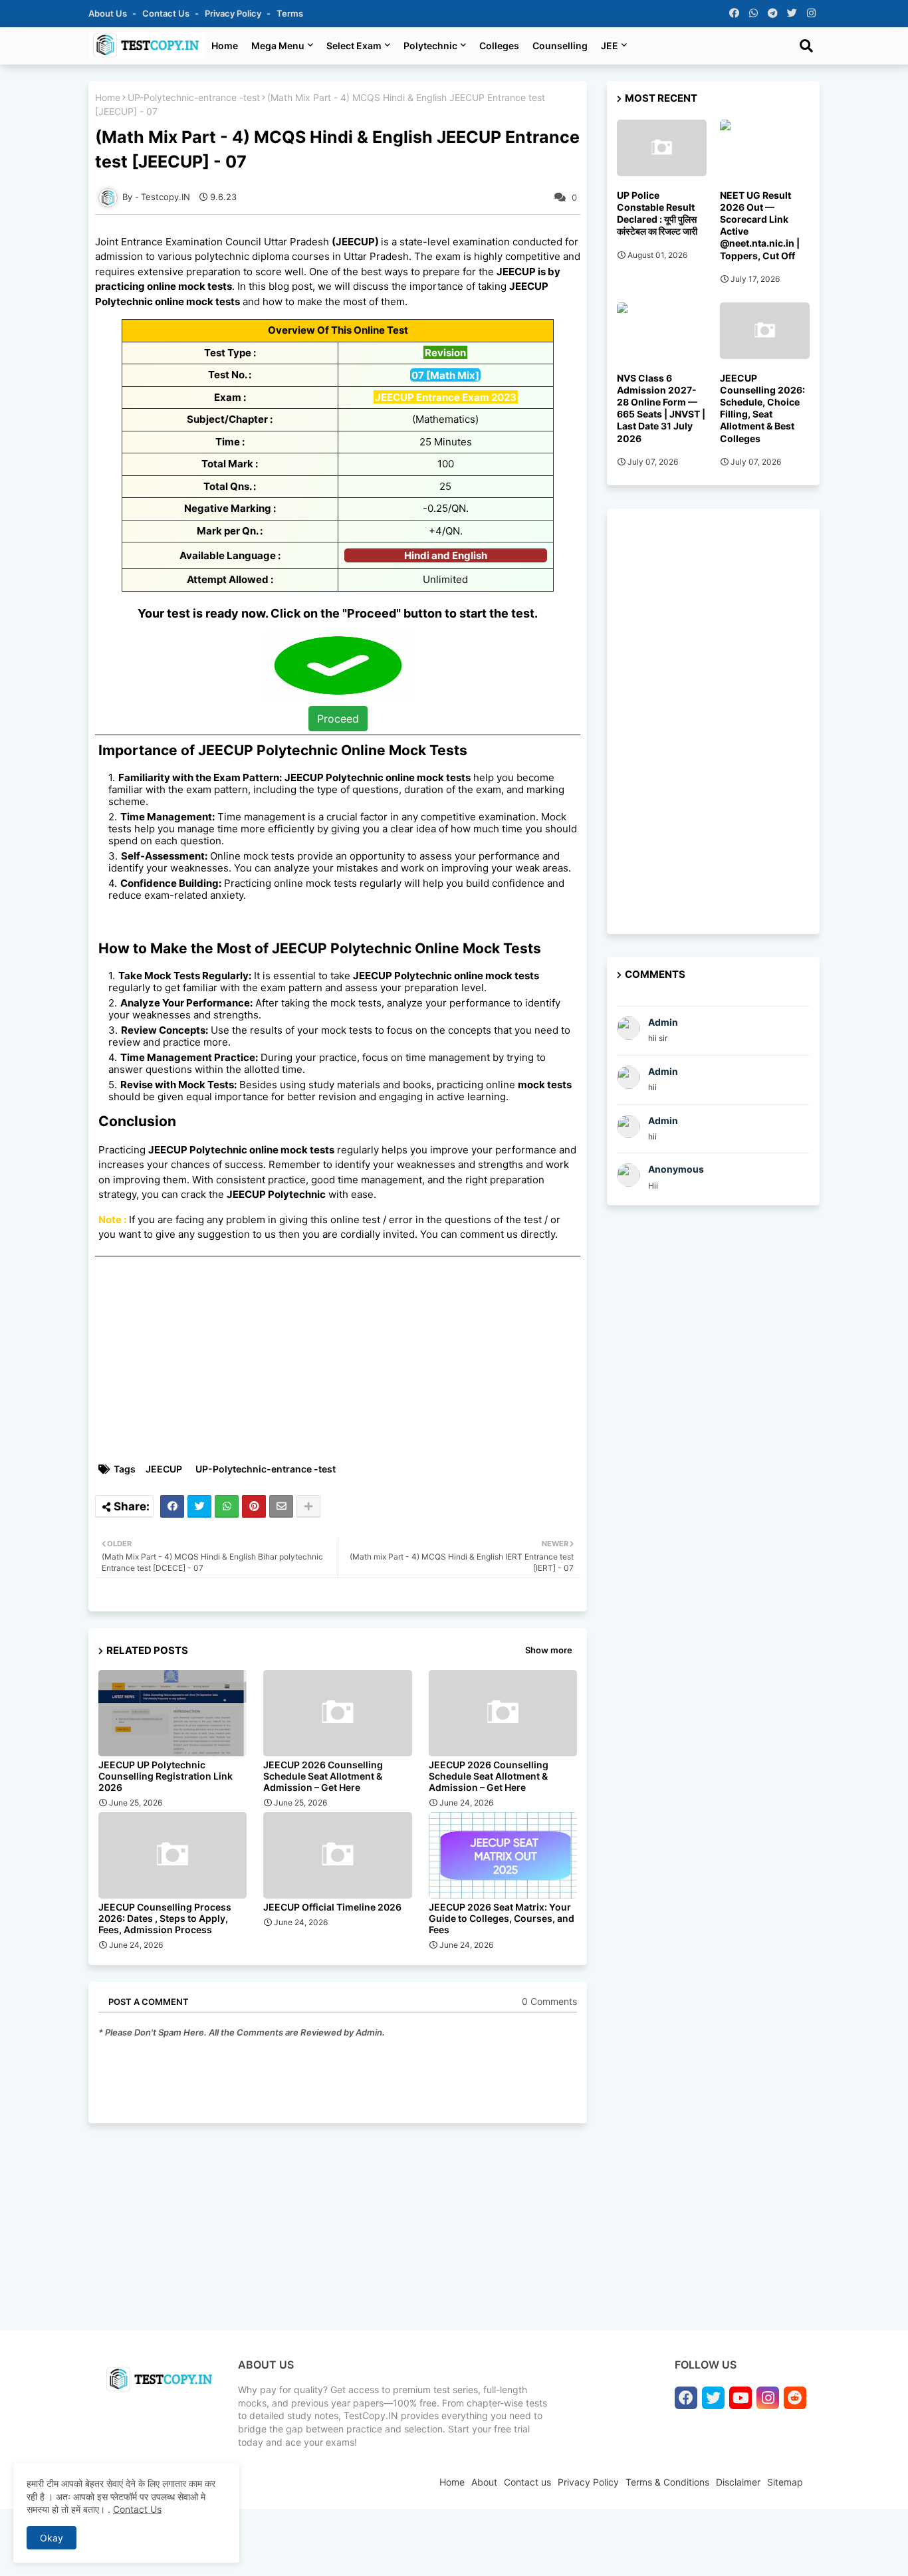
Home (225, 46)
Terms (290, 13)
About (484, 2482)
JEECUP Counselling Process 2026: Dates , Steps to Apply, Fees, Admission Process (165, 1918)
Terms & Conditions (667, 2482)
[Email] (281, 1506)
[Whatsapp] (227, 1506)
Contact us (167, 13)
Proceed (338, 719)
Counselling (560, 46)
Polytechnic (430, 46)
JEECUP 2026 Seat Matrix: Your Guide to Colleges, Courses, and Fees (502, 1918)
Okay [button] (52, 2538)
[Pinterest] (254, 1506)
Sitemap (785, 2482)
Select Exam (354, 46)
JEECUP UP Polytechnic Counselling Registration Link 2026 (166, 1776)
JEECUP (164, 1469)
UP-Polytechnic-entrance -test (194, 97)
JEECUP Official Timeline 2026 (332, 1907)
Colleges (499, 46)
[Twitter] (199, 1506)
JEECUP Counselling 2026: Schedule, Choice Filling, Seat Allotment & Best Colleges (762, 408)
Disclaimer (738, 2482)
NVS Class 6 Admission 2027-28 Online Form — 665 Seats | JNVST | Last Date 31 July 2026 (661, 408)
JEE (610, 46)
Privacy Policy (234, 13)
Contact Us (137, 2509)
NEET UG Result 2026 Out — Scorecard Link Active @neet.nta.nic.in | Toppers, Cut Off (760, 225)
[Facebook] (172, 1506)
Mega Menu (278, 46)
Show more (549, 1650)
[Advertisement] (344, 1359)
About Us (109, 13)
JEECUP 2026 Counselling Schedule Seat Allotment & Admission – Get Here (323, 1776)
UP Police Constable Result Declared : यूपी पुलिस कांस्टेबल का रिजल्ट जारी (657, 213)
